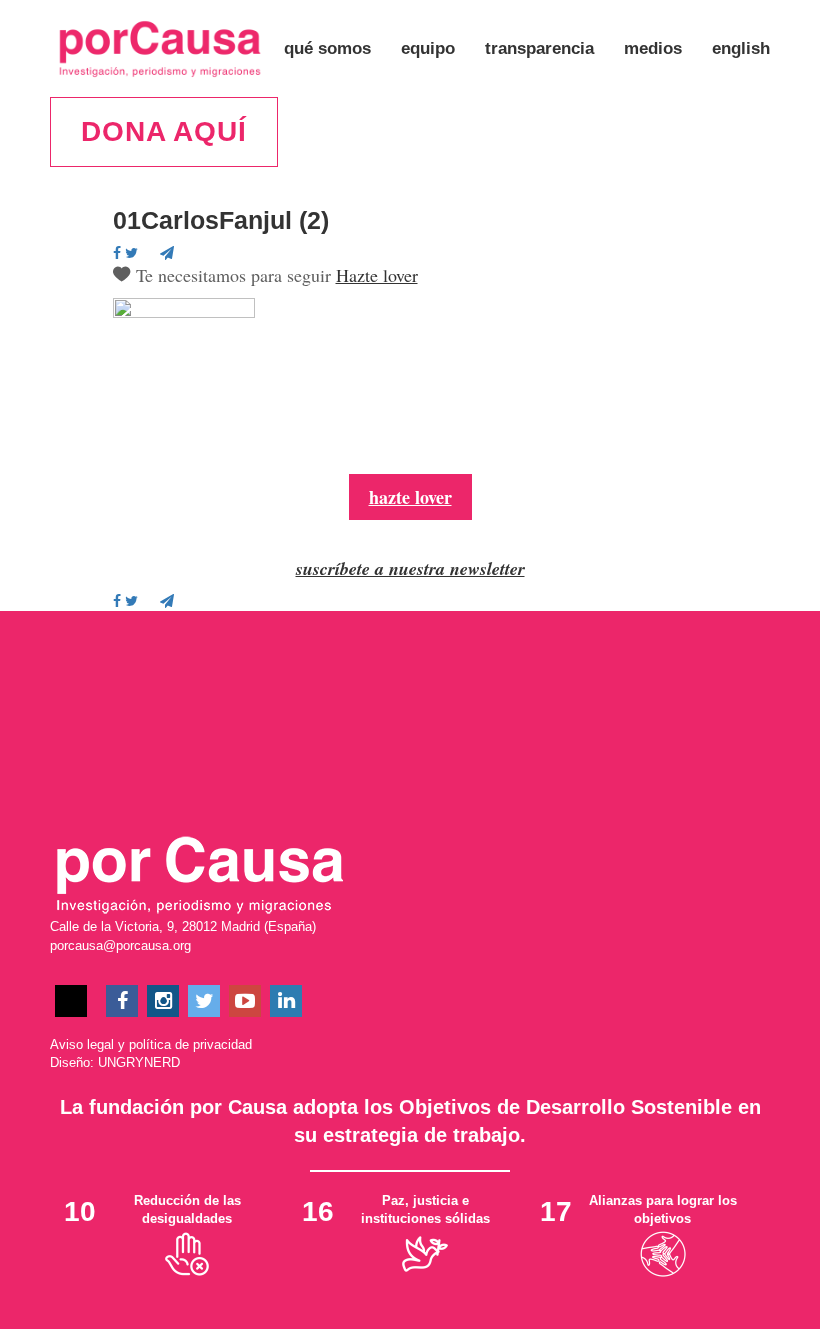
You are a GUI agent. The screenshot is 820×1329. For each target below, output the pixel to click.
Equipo (428, 48)
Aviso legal (82, 1044)
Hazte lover (377, 275)
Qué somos (327, 48)
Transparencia (539, 48)
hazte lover (410, 497)
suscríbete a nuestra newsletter (410, 568)
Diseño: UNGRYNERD (115, 1062)
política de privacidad (190, 1044)
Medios (653, 48)
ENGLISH (741, 48)
